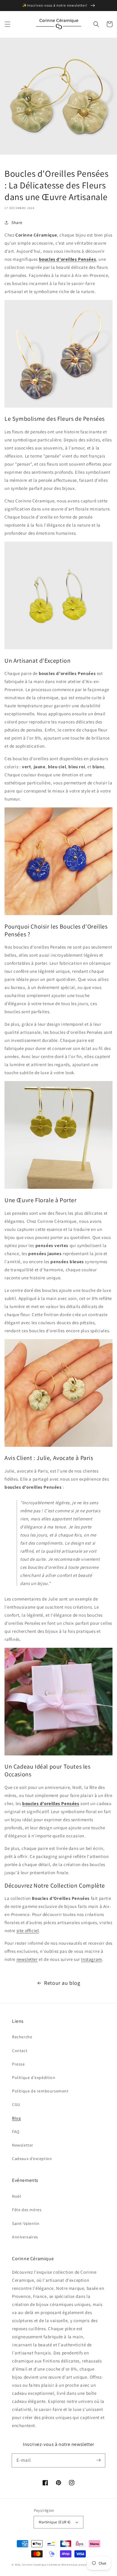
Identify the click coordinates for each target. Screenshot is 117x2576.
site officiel (28, 1931)
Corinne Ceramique (34, 2564)
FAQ (16, 2132)
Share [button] (17, 222)
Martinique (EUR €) (55, 2522)
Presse (18, 2064)
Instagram (91, 1959)
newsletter (27, 1959)
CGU (16, 2104)
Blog (16, 2118)
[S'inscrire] (98, 2460)
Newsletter (23, 2145)
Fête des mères (27, 2210)
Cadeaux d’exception (32, 2159)
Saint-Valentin (26, 2223)
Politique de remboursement (40, 2091)
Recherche (22, 2037)
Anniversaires (25, 2237)
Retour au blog (62, 1983)
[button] (7, 24)
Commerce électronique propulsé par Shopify (76, 2564)
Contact (20, 2051)
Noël (16, 2196)
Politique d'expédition (34, 2077)
